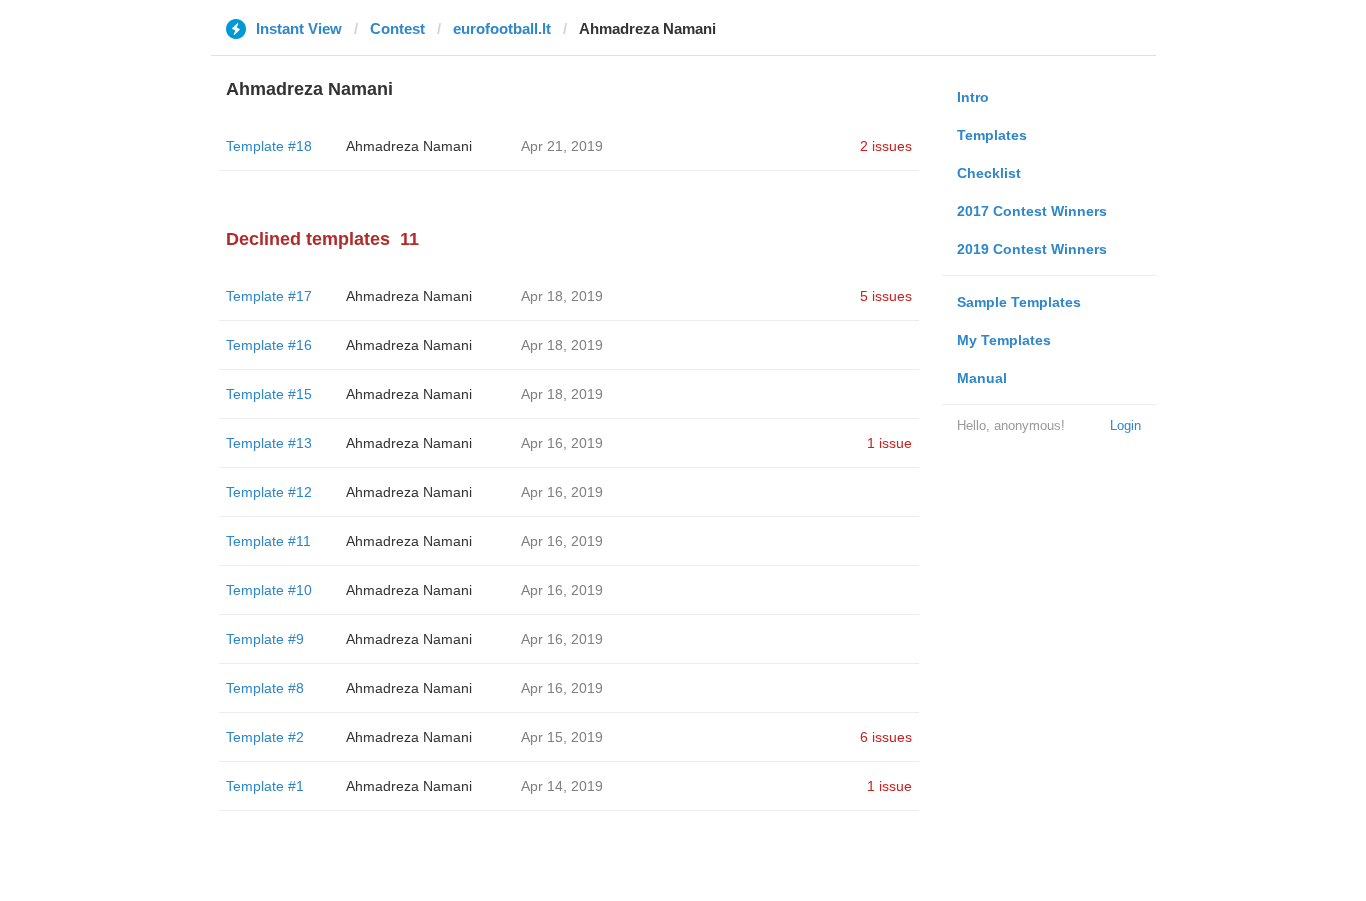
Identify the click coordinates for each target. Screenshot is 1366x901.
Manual (982, 378)
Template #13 (269, 443)
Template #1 (265, 786)
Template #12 (269, 492)
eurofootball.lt (502, 28)
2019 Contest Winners (1032, 249)
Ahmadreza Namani (409, 146)
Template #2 (265, 737)
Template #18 (269, 146)
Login (1125, 425)
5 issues (886, 296)
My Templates (1004, 340)
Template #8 (265, 688)
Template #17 (269, 296)
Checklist (989, 173)
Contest (397, 28)
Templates (992, 135)
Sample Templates (1019, 302)
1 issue (889, 443)
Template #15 (269, 394)
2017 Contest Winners (1032, 211)
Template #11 (268, 541)
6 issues (886, 737)
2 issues (886, 146)
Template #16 (269, 345)
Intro (973, 97)
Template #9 (265, 639)
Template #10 (269, 590)
